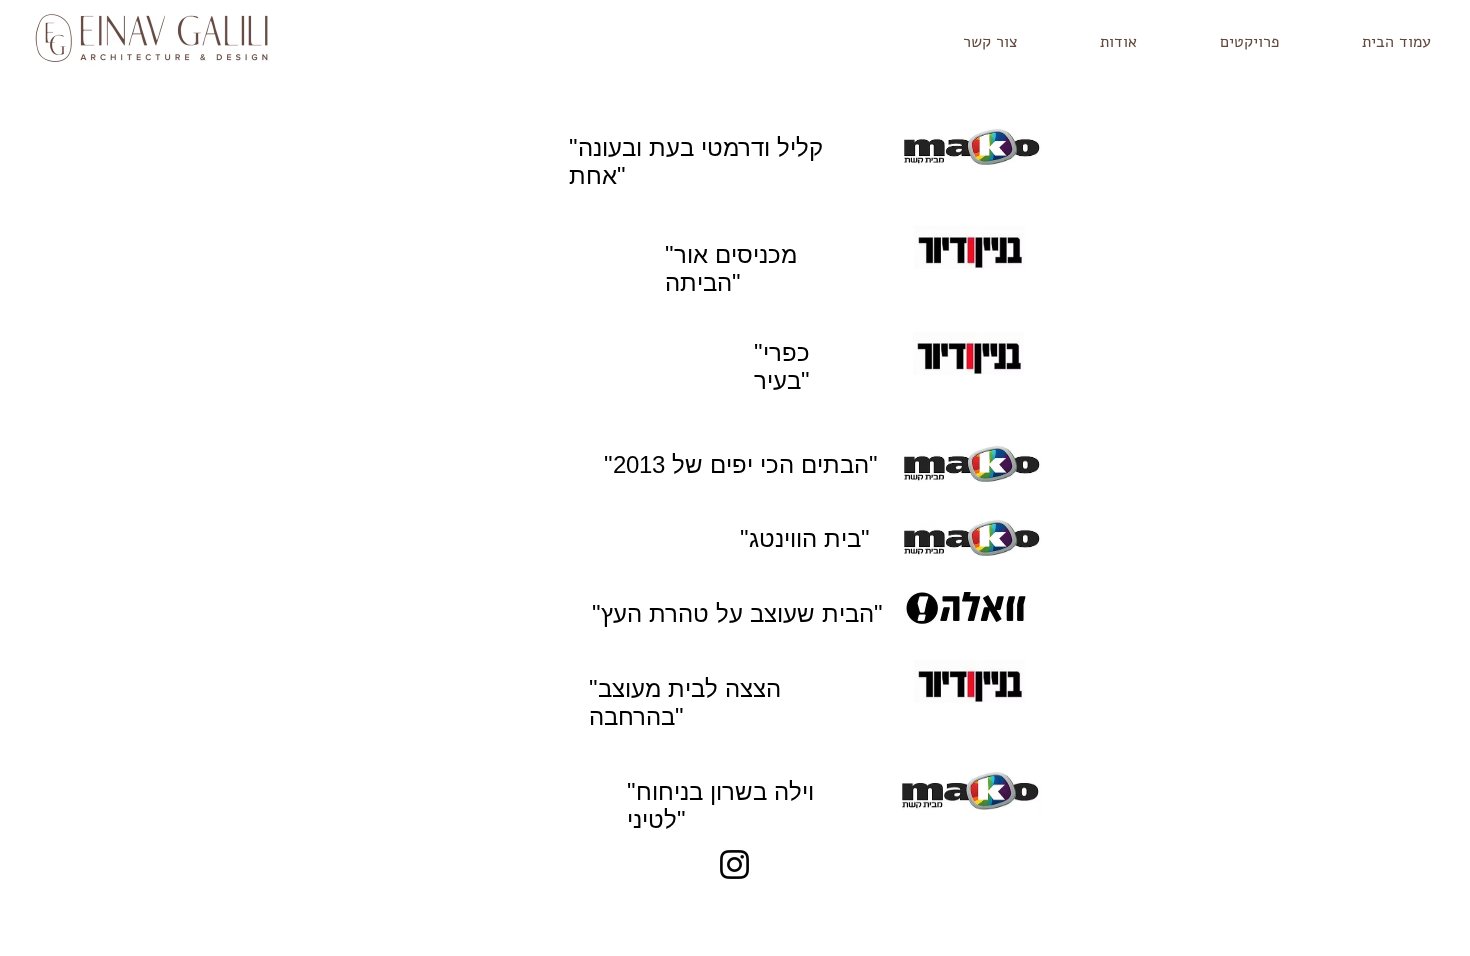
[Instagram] (734, 864)
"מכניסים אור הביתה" (731, 268)
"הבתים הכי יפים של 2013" (741, 464)
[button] (1223, 42)
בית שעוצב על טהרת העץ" (742, 613)
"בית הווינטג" (805, 538)
